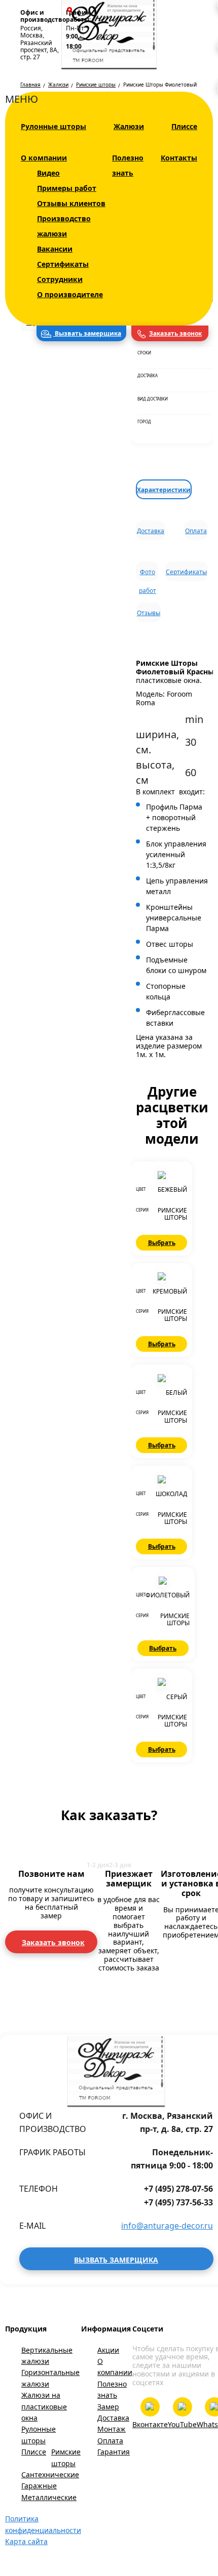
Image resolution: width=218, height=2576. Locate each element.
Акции (108, 2350)
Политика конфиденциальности (43, 2524)
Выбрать (162, 1243)
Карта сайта (26, 2541)
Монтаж (112, 2429)
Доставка (151, 531)
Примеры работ (67, 188)
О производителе (70, 294)
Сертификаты (63, 264)
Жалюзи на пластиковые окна (44, 2406)
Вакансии (55, 249)
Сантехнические (50, 2474)
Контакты (179, 158)
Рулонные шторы (53, 126)
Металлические (49, 2497)
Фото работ (148, 574)
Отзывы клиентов (71, 203)
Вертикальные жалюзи (47, 2356)
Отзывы (149, 613)
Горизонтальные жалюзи (50, 2378)
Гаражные (39, 2486)
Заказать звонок (175, 333)
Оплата (196, 531)
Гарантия (114, 2452)
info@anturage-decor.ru (167, 2226)
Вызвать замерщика (87, 333)
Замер (108, 2407)
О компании (44, 158)
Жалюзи (129, 126)
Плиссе (184, 126)
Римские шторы (66, 2457)
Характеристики (164, 490)
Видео (48, 173)
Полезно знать (112, 2389)
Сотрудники (60, 279)
